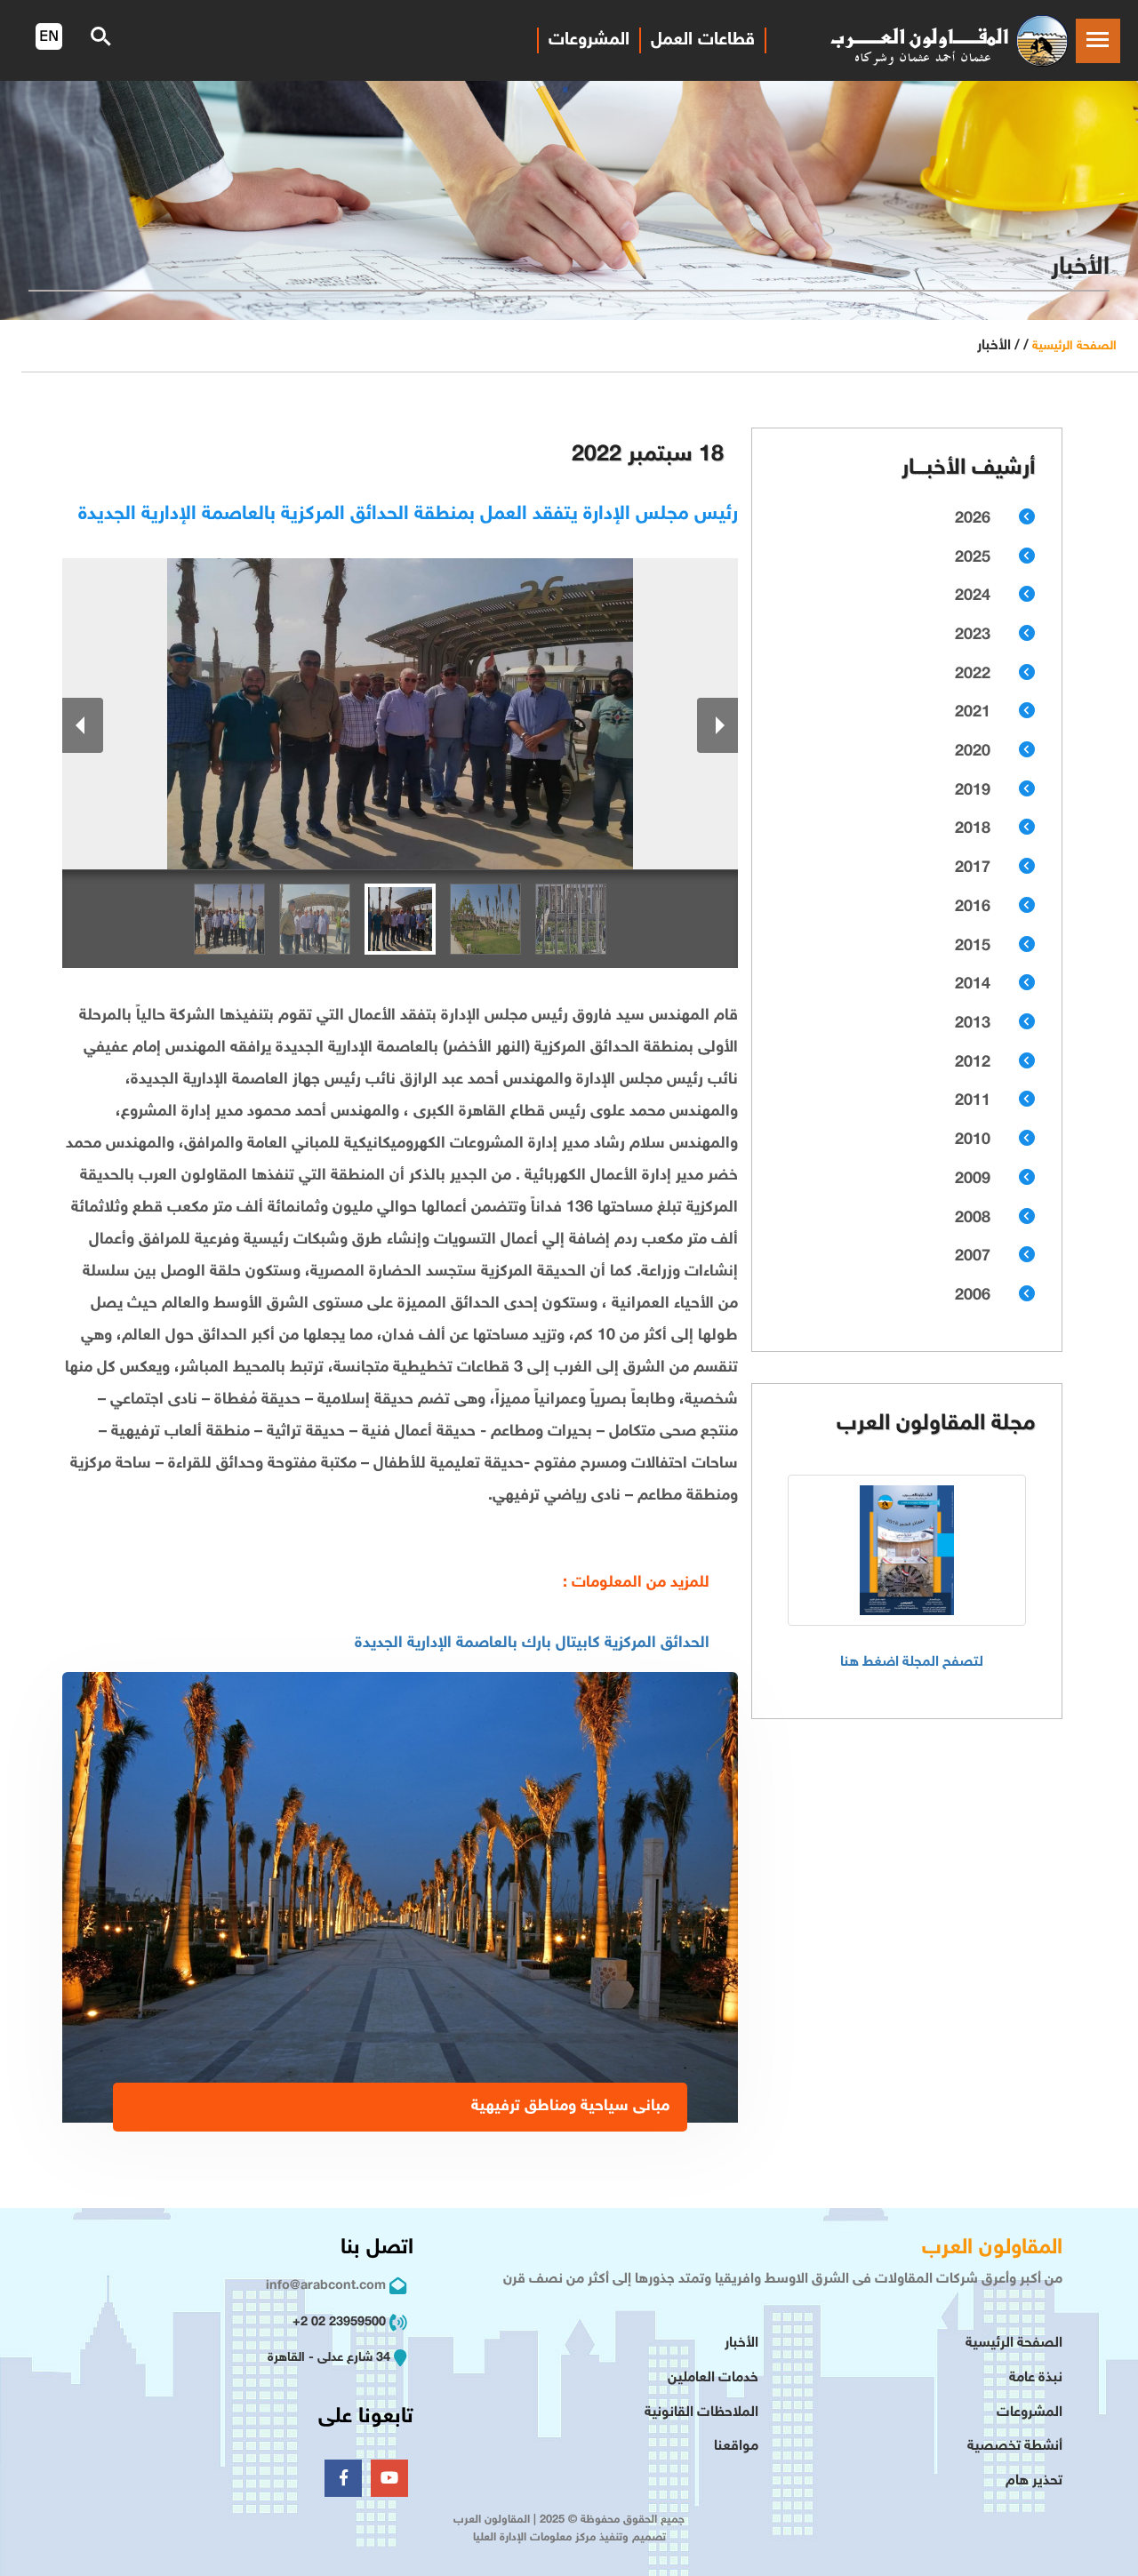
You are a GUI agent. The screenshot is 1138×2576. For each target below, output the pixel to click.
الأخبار (741, 2344)
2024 (973, 596)
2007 (973, 1257)
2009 (973, 1180)
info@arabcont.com (326, 2286)
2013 (973, 1024)
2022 (973, 675)
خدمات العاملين (713, 2378)
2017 (973, 868)
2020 (973, 752)
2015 (973, 947)
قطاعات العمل (703, 40)
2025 (973, 558)
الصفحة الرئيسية (1074, 346)
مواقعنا (736, 2447)
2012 (973, 1063)
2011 (973, 1101)
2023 (973, 636)
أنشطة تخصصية (1015, 2447)
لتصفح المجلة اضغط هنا (912, 1663)
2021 (973, 713)
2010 (973, 1140)
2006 (973, 1296)
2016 (973, 908)
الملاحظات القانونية (701, 2413)
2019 (973, 791)
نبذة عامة (1036, 2378)
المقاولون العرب (992, 2248)
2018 (973, 829)
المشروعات (1030, 2413)
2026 (973, 519)
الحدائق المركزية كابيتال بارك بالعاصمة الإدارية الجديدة (532, 1644)
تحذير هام (1034, 2481)
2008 (973, 1219)
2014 (973, 985)
